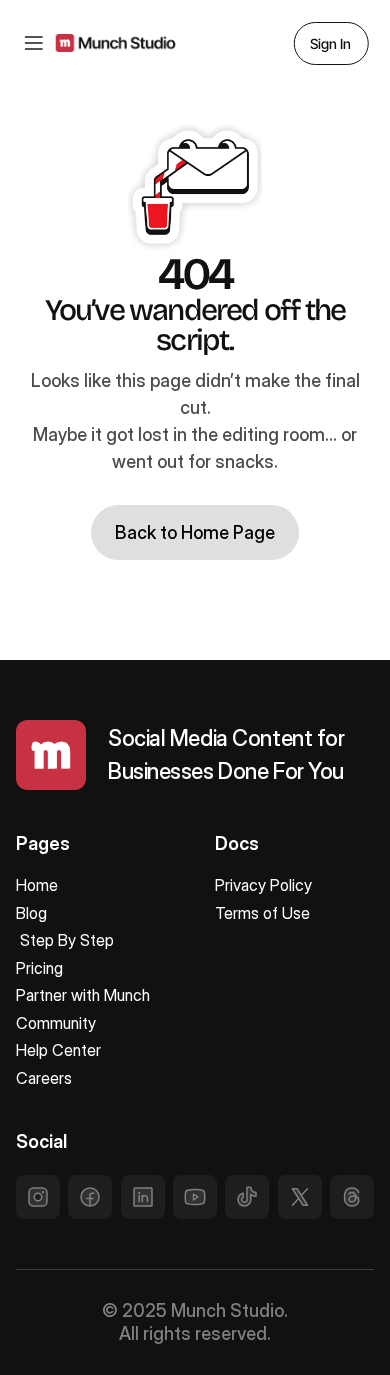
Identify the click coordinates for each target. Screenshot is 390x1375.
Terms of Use (262, 913)
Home (37, 885)
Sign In (330, 43)
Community (56, 1023)
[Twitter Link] (38, 1197)
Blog (31, 913)
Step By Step (67, 940)
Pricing (39, 968)
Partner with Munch (83, 995)
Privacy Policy (263, 885)
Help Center (58, 1050)
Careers (46, 1078)
